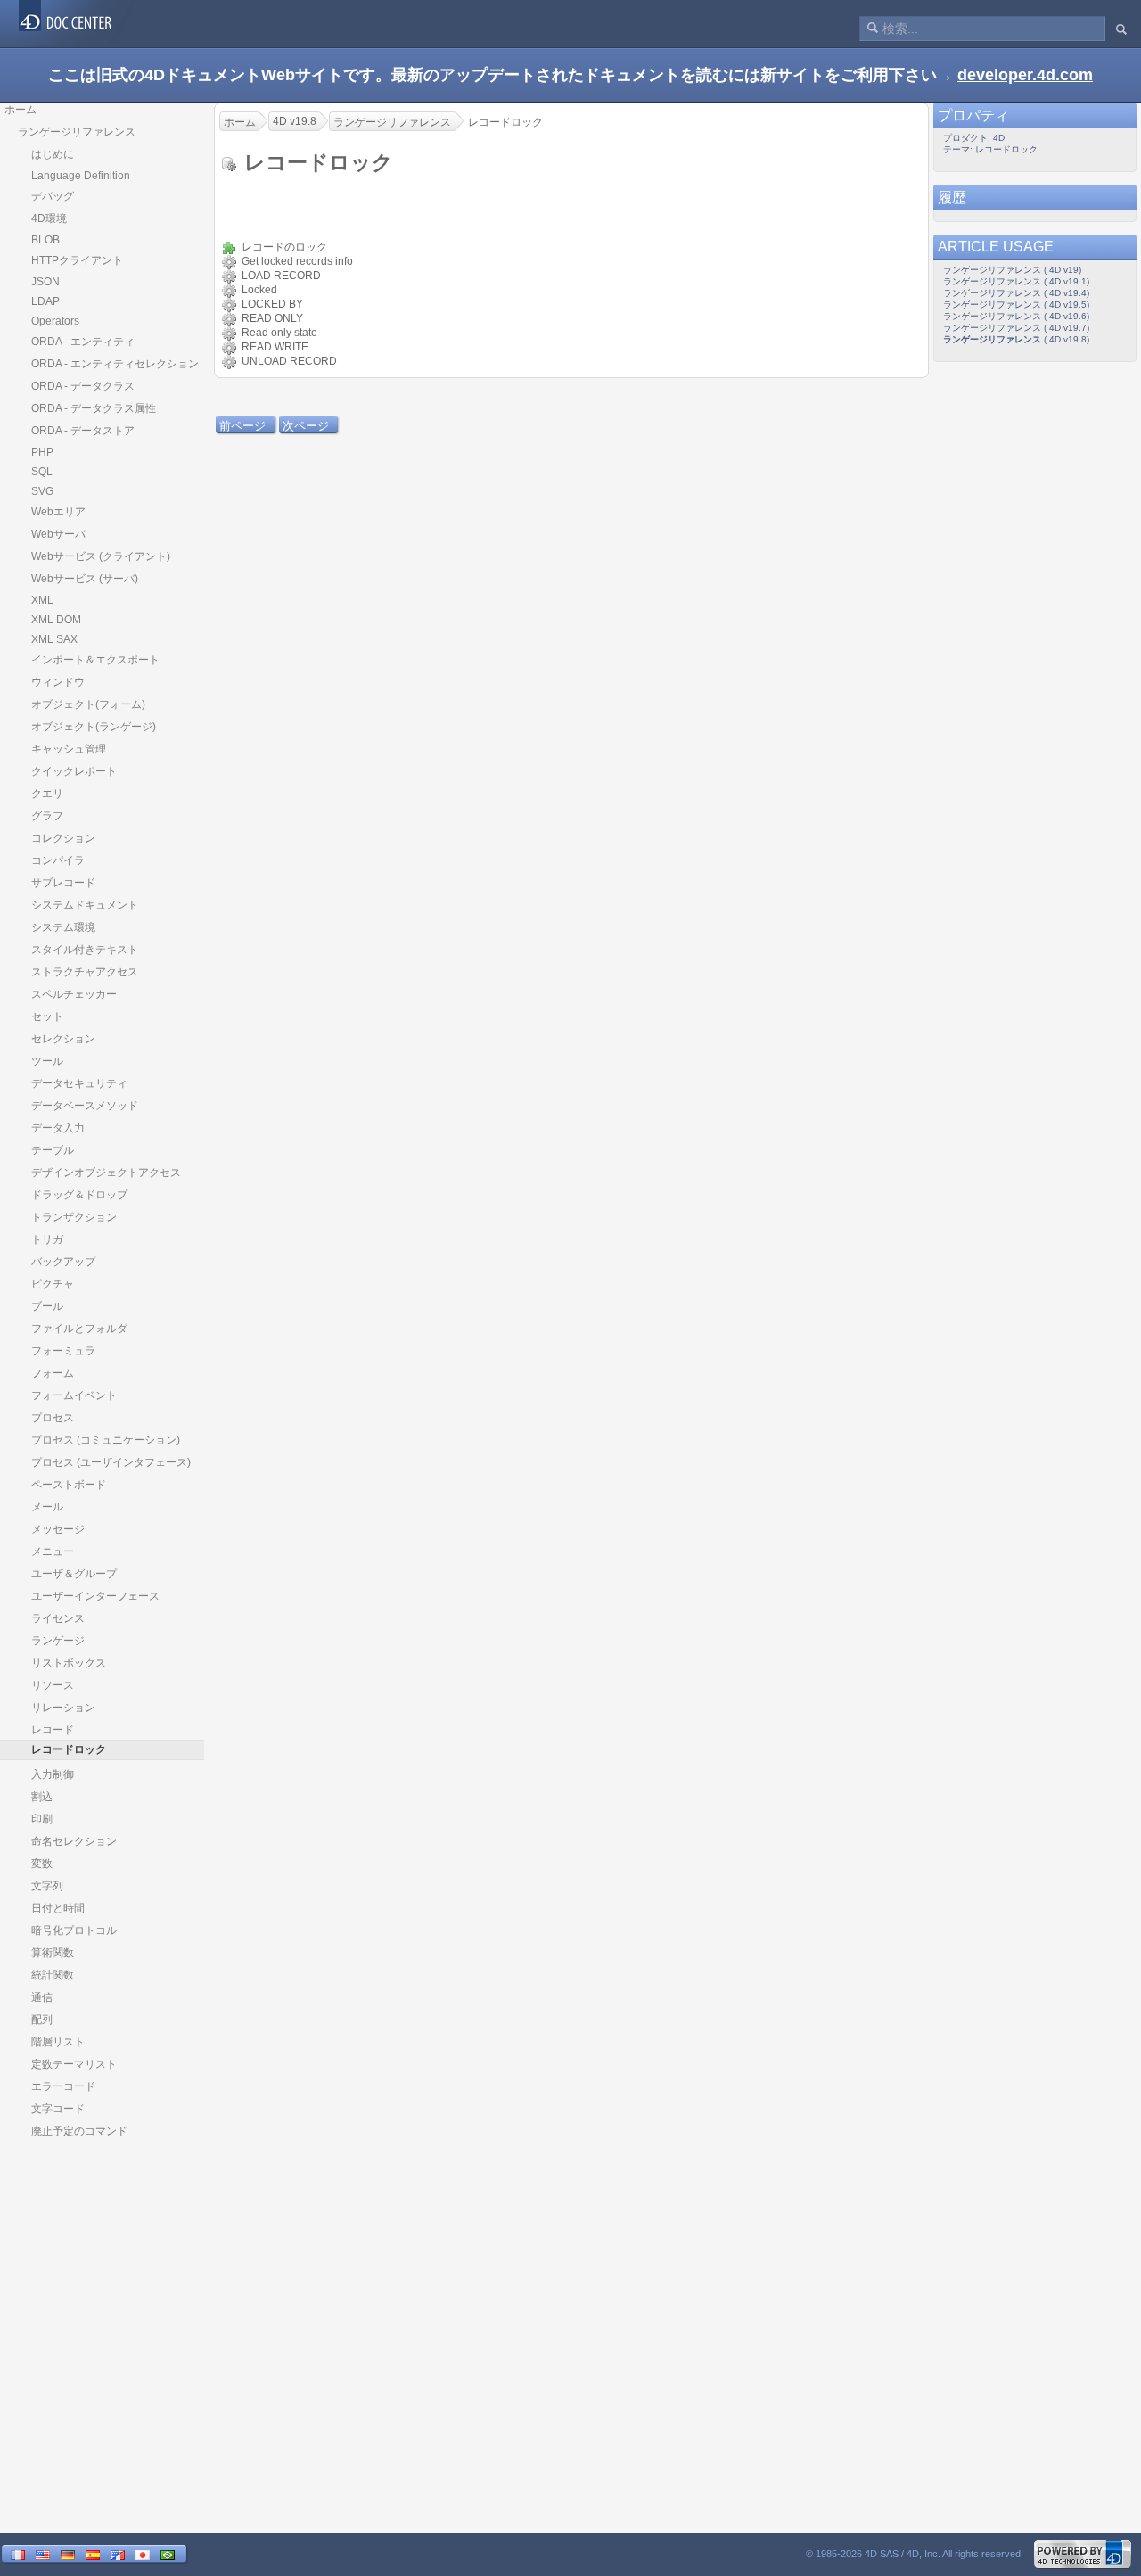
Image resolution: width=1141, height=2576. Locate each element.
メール (47, 1507)
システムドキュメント (85, 905)
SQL (42, 472)
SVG (42, 491)
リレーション (63, 1708)
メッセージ (58, 1529)
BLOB (45, 240)
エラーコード (63, 2086)
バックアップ (63, 1262)
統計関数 (53, 1975)
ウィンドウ (58, 682)
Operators (55, 321)
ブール (47, 1306)
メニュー (53, 1551)
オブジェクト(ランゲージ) (94, 727)
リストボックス (69, 1663)
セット (47, 1016)
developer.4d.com (1025, 75)
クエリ (47, 794)
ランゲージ (58, 1641)
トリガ (47, 1239)
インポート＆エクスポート (95, 660)
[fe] (118, 2555)
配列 (42, 2020)
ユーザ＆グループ (74, 1574)
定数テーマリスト (74, 2064)
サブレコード (63, 883)
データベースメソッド (85, 1106)
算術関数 (53, 1953)
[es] (93, 2555)
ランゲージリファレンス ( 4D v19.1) (1016, 281)
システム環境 (63, 927)
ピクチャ (53, 1284)
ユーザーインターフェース (95, 1596)
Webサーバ (58, 534)
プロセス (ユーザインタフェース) (111, 1462)
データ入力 (58, 1128)
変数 (42, 1864)
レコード (53, 1730)
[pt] (168, 2555)
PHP (42, 452)
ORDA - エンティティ (83, 342)
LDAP (45, 301)
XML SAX (54, 639)
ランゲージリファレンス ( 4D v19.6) (1016, 316)
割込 (42, 1797)
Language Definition (81, 176)
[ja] (143, 2555)
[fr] (18, 2555)
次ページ (306, 426)
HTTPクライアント (77, 260)
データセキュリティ (79, 1083)
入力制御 (53, 1774)
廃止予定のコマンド (79, 2131)
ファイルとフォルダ (79, 1329)
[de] (68, 2555)
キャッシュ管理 (69, 749)
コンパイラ (58, 860)
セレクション (63, 1039)
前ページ (242, 426)
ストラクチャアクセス (85, 972)
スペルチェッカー (74, 994)
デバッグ (53, 196)
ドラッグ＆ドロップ (79, 1195)
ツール (47, 1061)
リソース (53, 1685)
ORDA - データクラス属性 (94, 408)
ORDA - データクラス (83, 386)
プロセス (53, 1418)
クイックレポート (74, 771)
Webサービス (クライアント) (101, 556)
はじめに (53, 154)
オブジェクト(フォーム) (88, 704)
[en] (43, 2555)
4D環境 (49, 218)
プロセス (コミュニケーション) (106, 1440)
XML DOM (56, 620)
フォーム (53, 1373)
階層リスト (58, 2042)
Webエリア (58, 512)
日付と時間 (58, 1908)
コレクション (63, 838)
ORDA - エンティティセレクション (115, 364)
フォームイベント (74, 1395)
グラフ (47, 816)
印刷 (42, 1819)
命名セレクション (74, 1841)
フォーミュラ (63, 1351)
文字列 (47, 1886)
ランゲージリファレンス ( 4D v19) (1012, 270)
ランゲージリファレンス (77, 132)
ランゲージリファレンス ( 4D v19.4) (1016, 293)
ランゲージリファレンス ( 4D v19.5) (1016, 305)
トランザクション (74, 1217)
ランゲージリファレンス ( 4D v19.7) (1016, 328)
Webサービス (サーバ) (85, 579)
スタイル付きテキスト (85, 950)
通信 (42, 1997)
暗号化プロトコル (74, 1930)
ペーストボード (69, 1485)
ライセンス (58, 1618)
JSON (45, 282)
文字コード (58, 2109)
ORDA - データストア (83, 431)
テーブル (53, 1150)
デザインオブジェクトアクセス (106, 1173)
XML (42, 600)
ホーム (21, 110)
